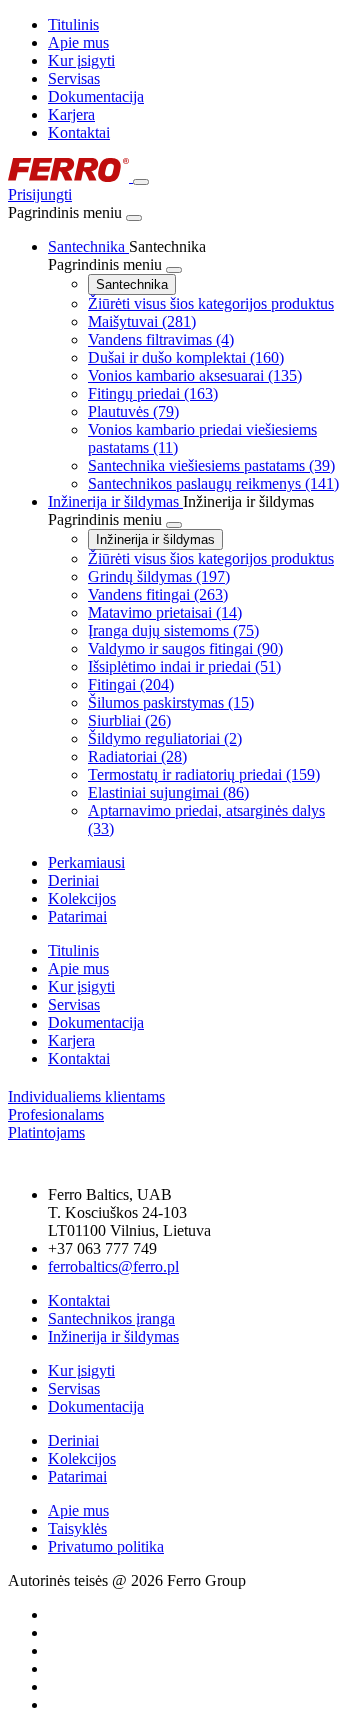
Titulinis (73, 24)
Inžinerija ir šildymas (155, 539)
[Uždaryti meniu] (134, 218)
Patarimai (77, 1476)
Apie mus (78, 42)
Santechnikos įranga (111, 1318)
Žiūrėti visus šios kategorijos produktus (211, 303)
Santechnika (132, 284)
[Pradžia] (70, 176)
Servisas (74, 78)
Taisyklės (77, 1528)
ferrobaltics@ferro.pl (113, 1266)
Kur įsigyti (81, 60)
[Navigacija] (141, 182)
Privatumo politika (106, 1546)
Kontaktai (79, 132)
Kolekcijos (82, 1458)
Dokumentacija (96, 96)
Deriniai (73, 1440)
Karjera (71, 114)
